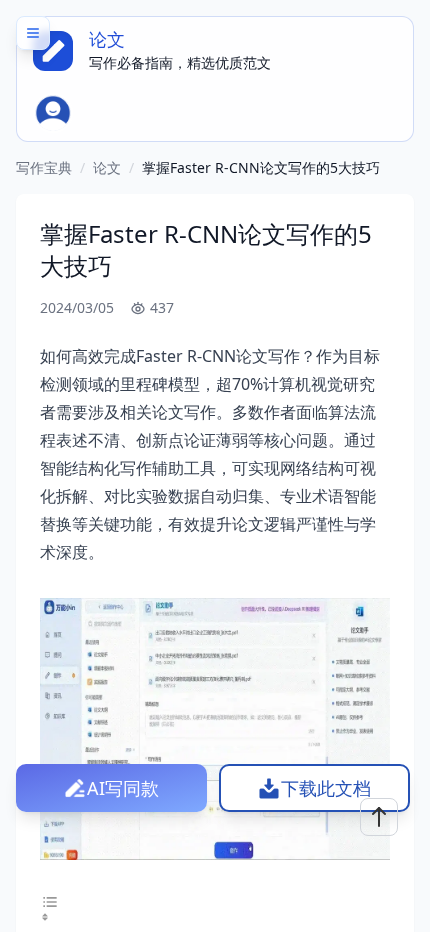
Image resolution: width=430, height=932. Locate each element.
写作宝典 (44, 167)
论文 (107, 167)
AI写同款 (123, 788)
